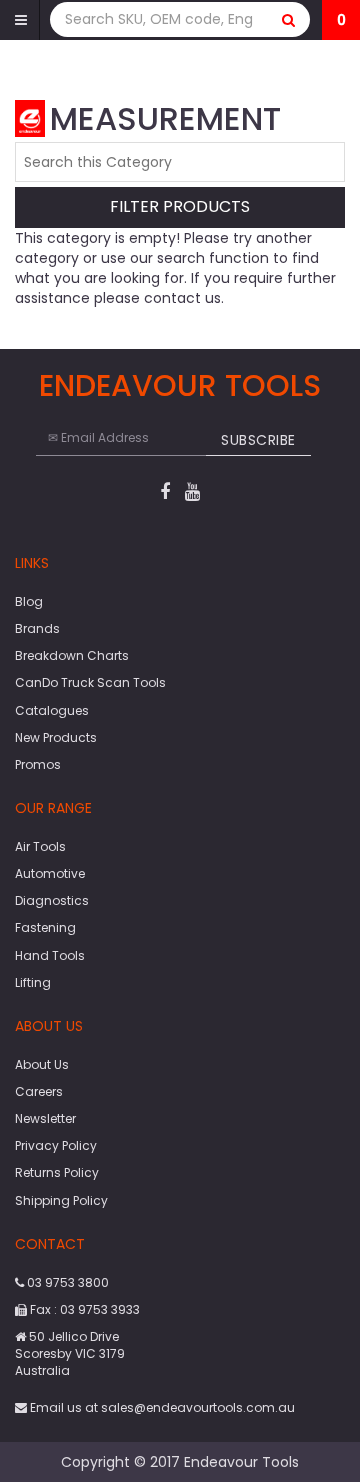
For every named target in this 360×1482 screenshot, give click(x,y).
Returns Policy (57, 1172)
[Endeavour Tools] (30, 117)
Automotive (50, 873)
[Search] (289, 19)
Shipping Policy (61, 1200)
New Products (56, 737)
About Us (42, 1064)
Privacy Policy (56, 1145)
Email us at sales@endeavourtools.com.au (161, 1407)
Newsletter (45, 1118)
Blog (29, 601)
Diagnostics (52, 900)
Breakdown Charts (72, 655)
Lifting (33, 982)
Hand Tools (50, 955)
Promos (38, 764)
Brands (37, 628)
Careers (39, 1091)
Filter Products (180, 207)
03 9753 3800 (66, 1282)
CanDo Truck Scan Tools (90, 682)
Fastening (45, 927)
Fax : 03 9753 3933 (83, 1309)
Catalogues (52, 710)
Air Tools (40, 846)
